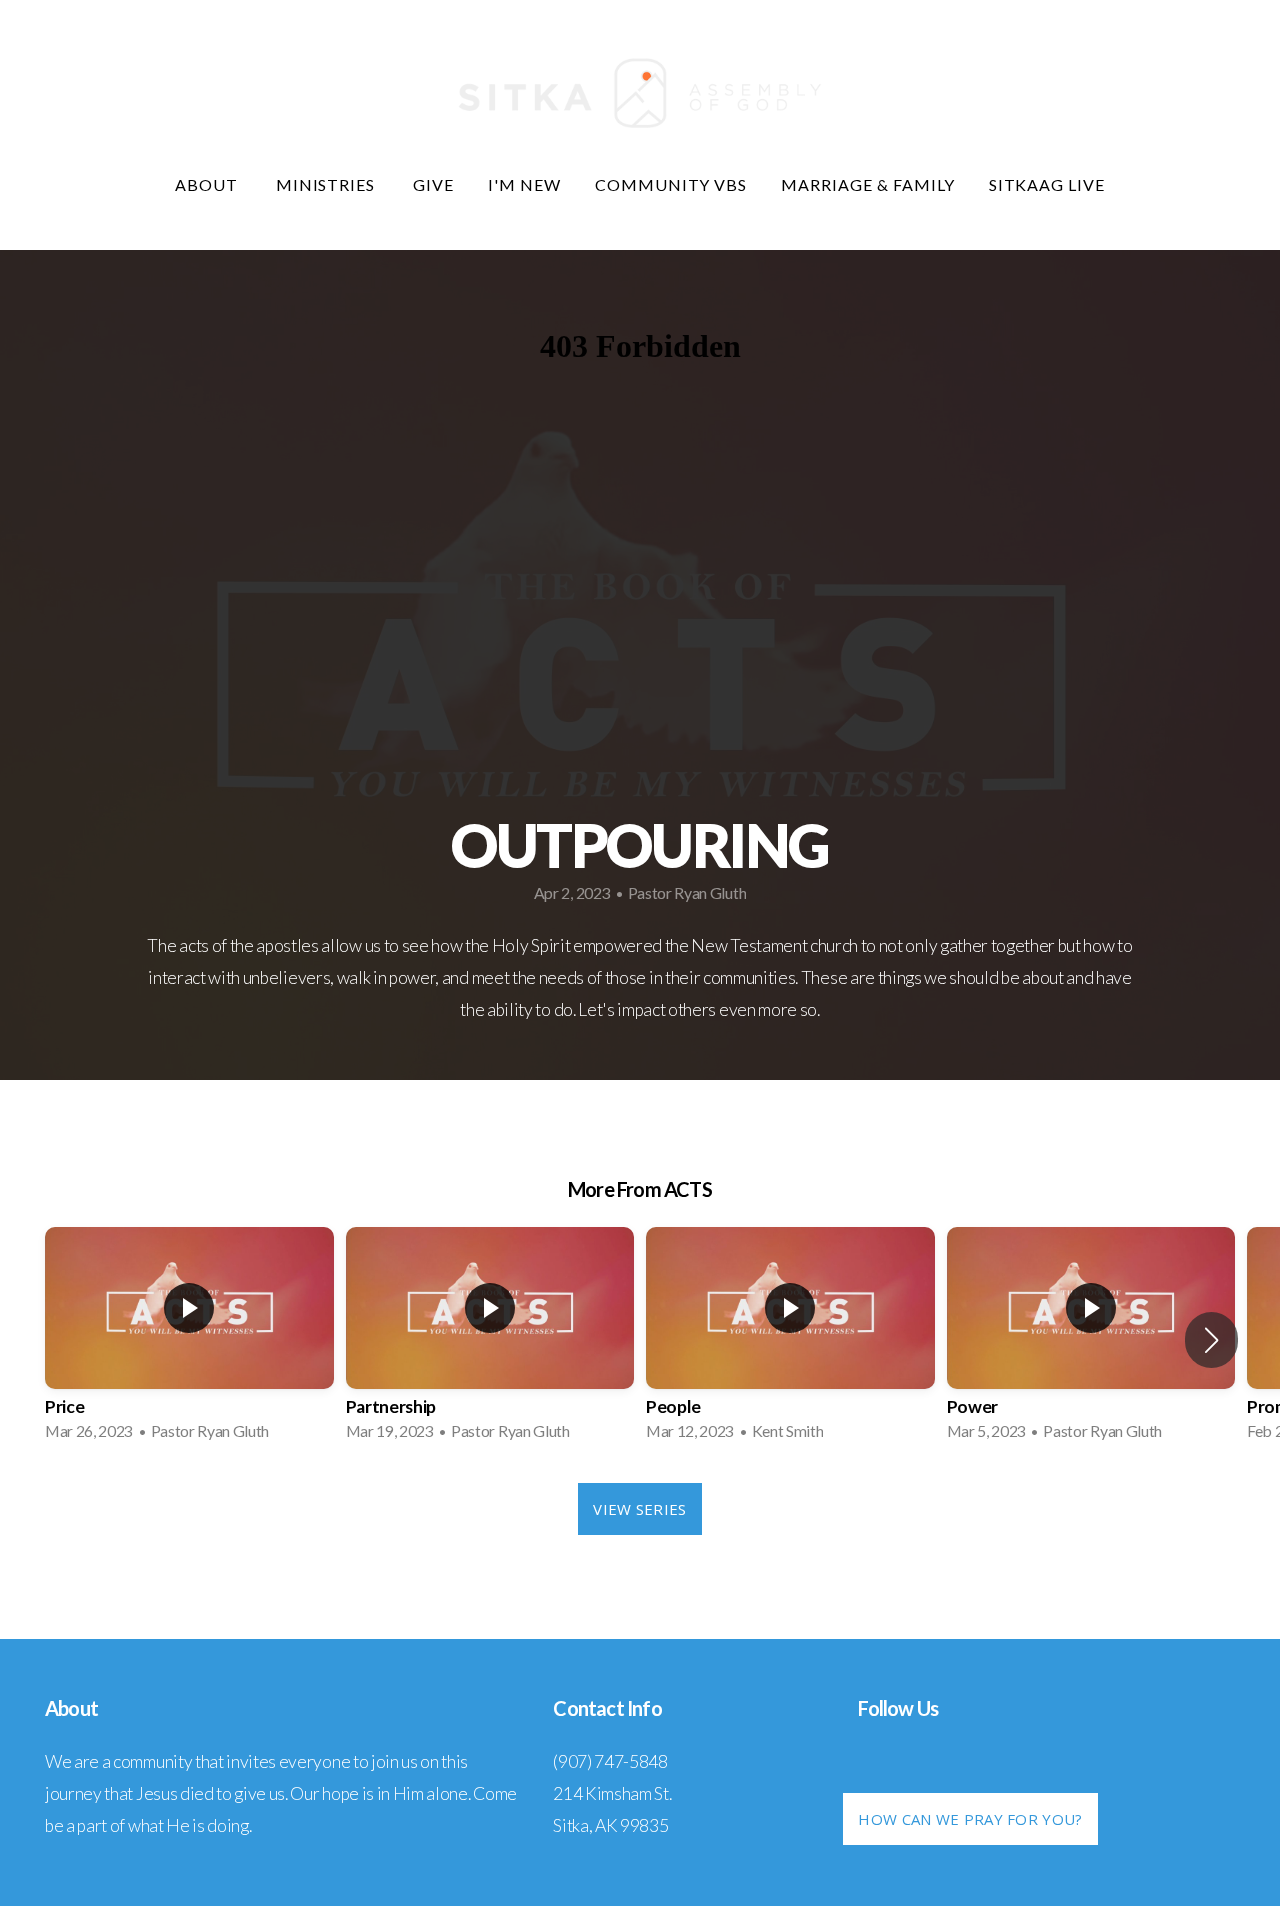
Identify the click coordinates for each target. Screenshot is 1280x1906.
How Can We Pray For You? (970, 1819)
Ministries (328, 184)
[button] (1211, 1340)
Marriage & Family (867, 184)
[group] (189, 1340)
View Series (639, 1509)
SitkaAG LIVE (1047, 184)
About (208, 184)
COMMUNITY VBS (671, 184)
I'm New (524, 184)
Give (433, 184)
